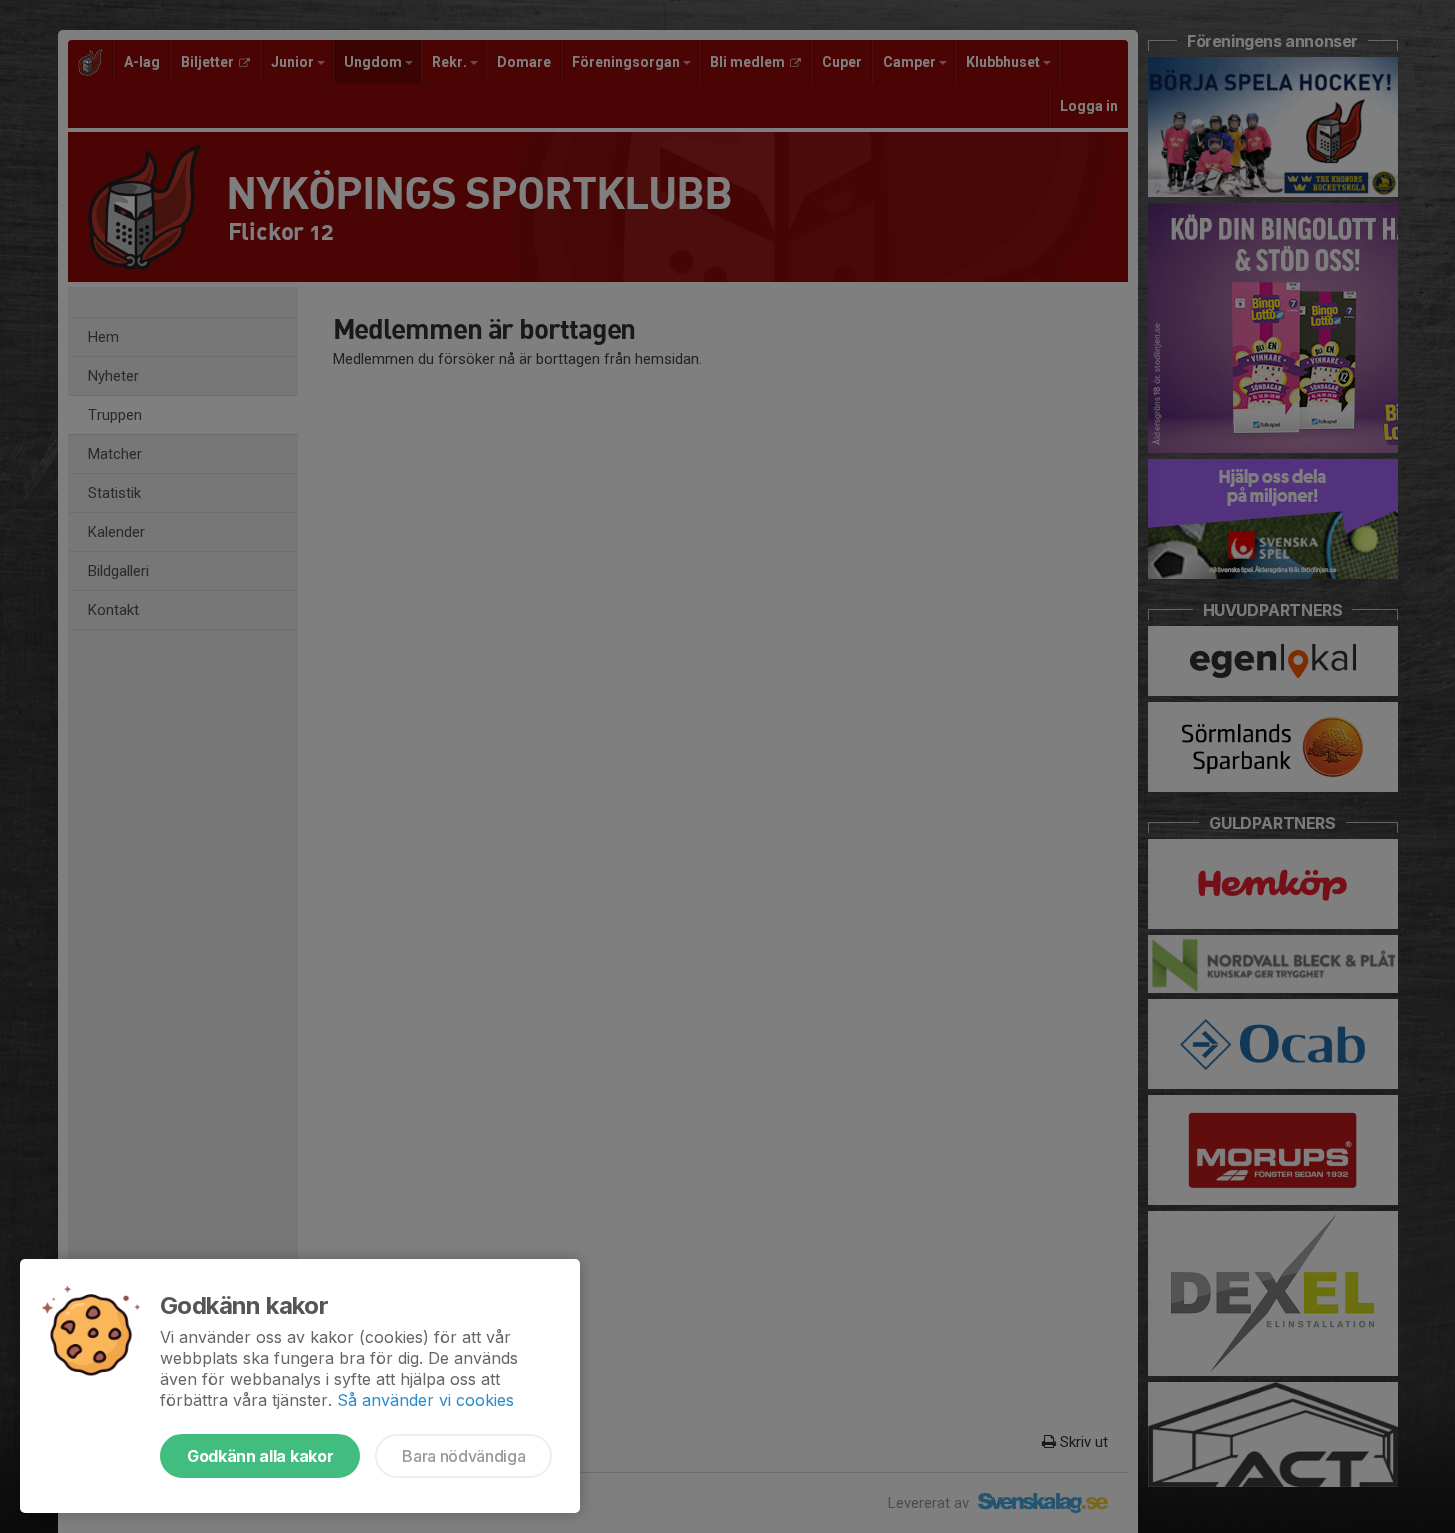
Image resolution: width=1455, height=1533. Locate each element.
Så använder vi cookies (425, 1400)
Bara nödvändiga (463, 1456)
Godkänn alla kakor (260, 1456)
